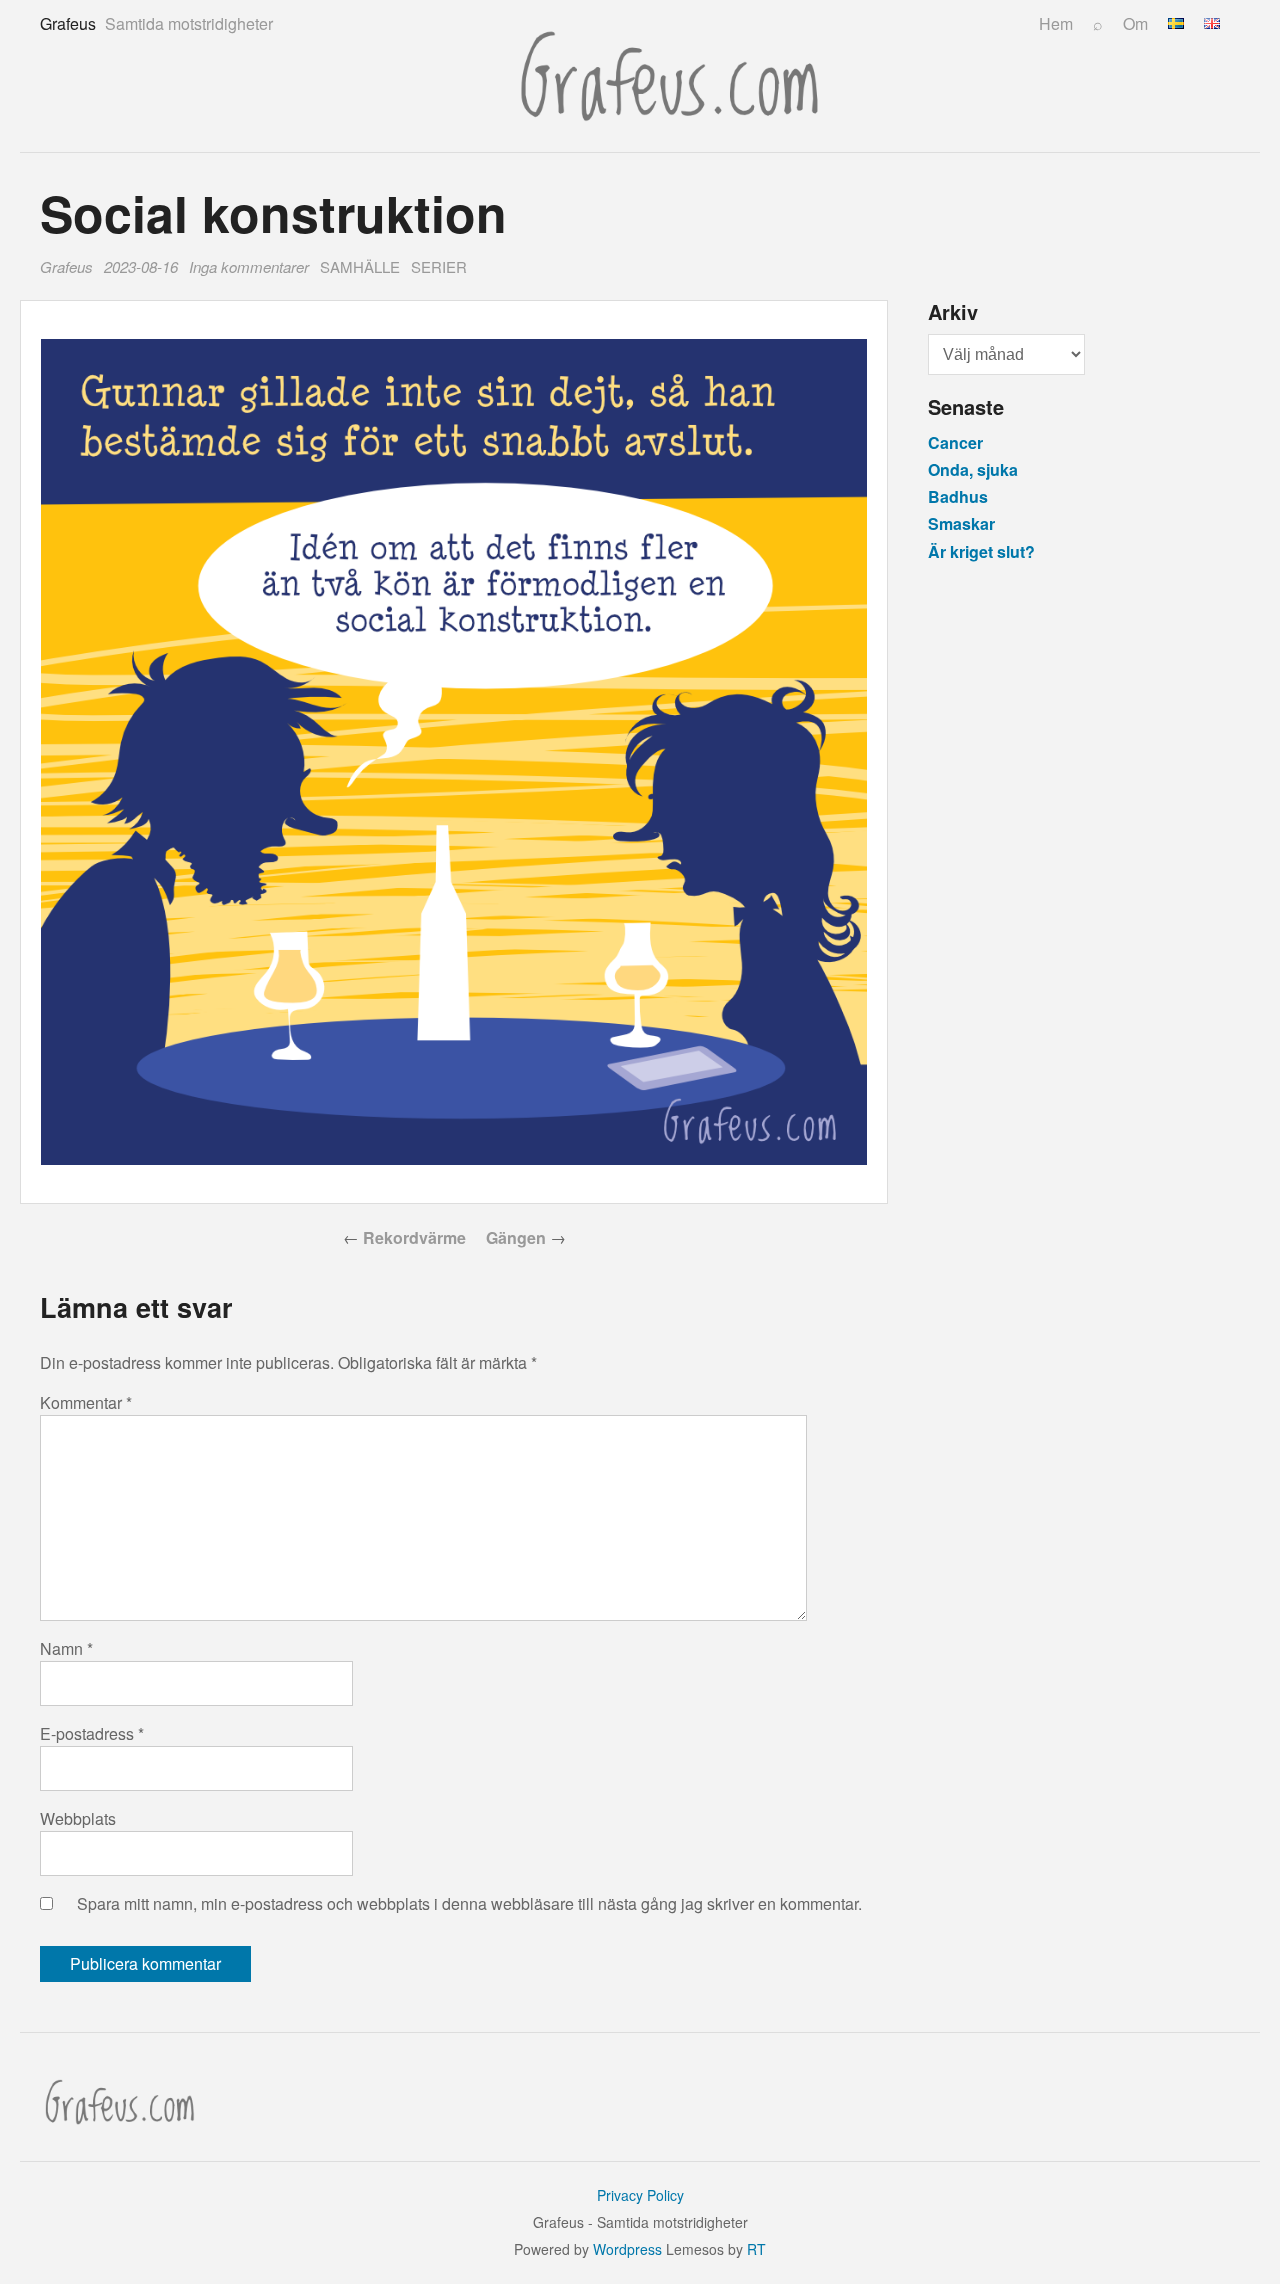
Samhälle (360, 266)
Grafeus (66, 266)
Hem (1056, 23)
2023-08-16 (141, 266)
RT (756, 2249)
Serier (439, 266)
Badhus (958, 496)
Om (1135, 23)
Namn (66, 1648)
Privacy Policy (640, 2195)
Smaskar (961, 523)
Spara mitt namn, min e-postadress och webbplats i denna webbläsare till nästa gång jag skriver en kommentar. (469, 1903)
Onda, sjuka (973, 469)
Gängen (516, 1237)
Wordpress (627, 2249)
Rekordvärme (414, 1237)
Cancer (955, 442)
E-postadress (92, 1733)
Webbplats (78, 1818)
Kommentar (86, 1402)
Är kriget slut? (981, 551)
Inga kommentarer (252, 267)
